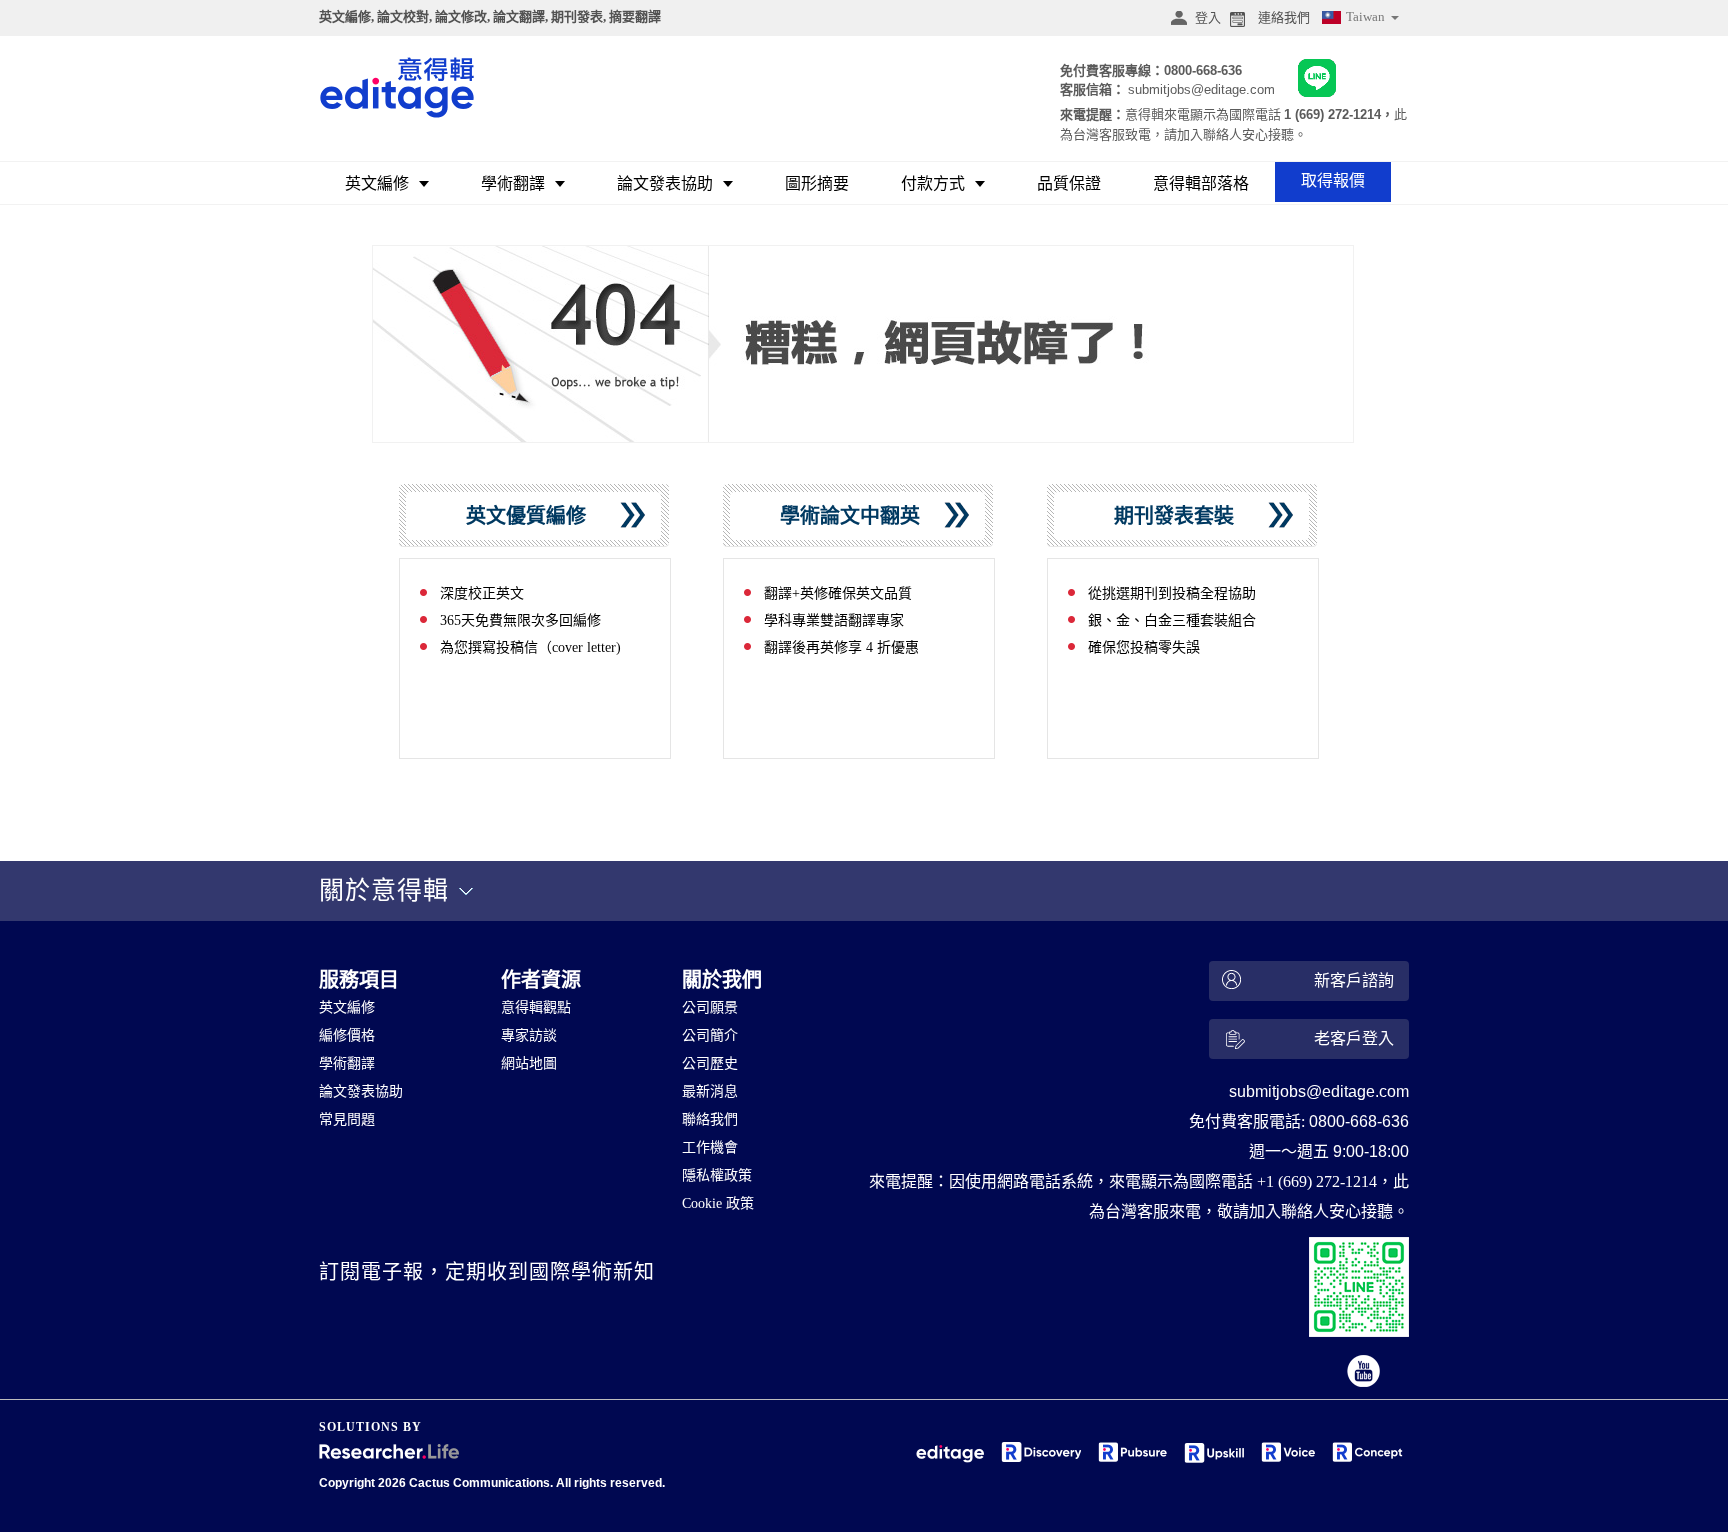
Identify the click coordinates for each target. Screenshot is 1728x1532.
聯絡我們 (710, 1119)
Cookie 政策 (718, 1203)
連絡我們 (1284, 17)
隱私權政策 (717, 1175)
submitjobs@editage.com (1201, 89)
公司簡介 (710, 1035)
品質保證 (1069, 183)
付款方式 (933, 183)
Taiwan (1367, 16)
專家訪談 (529, 1035)
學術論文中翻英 (857, 516)
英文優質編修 (533, 516)
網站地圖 (529, 1063)
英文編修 (377, 183)
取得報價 (1333, 180)
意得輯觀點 (536, 1007)
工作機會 (710, 1147)
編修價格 (347, 1035)
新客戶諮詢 (1354, 980)
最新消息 (710, 1091)
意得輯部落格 (1201, 183)
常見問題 (347, 1119)
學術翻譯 (513, 183)
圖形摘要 (817, 183)
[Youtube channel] (1365, 1373)
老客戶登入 (1354, 1038)
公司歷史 (710, 1063)
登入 (1208, 17)
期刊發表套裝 (1181, 516)
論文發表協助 (665, 183)
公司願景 (710, 1007)
